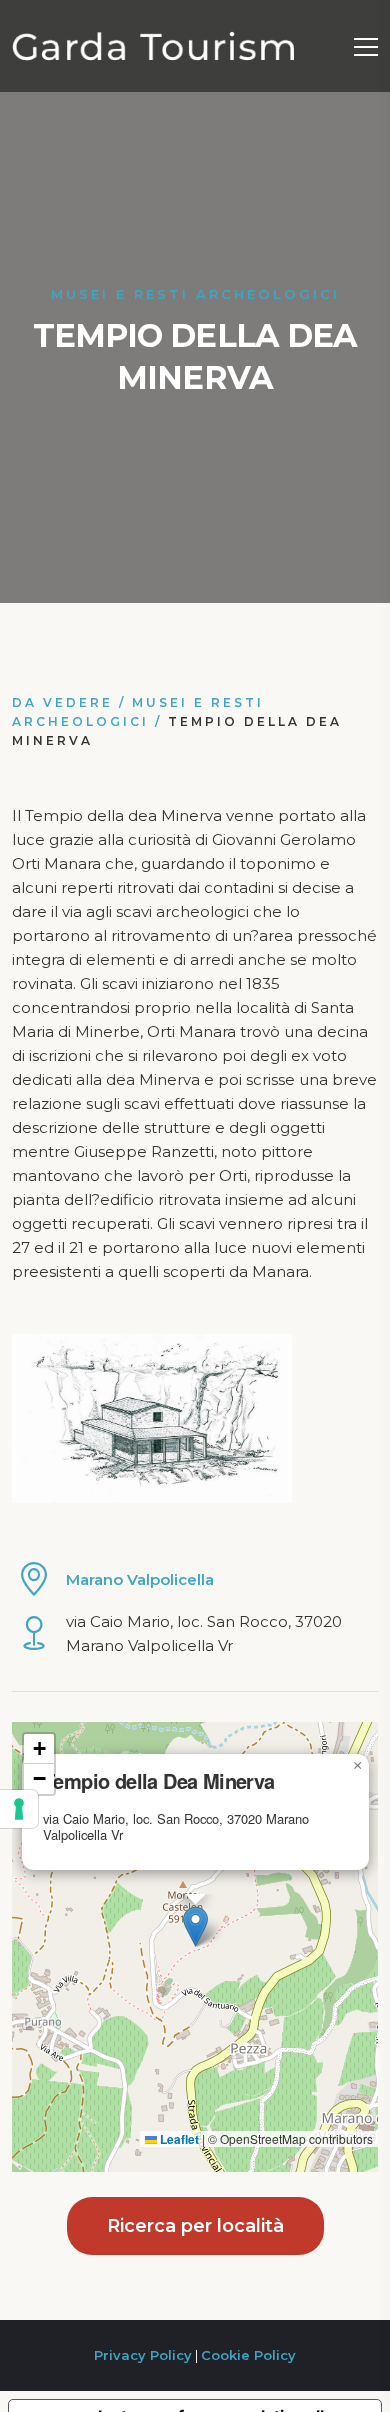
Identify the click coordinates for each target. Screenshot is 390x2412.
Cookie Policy (248, 2355)
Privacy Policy (143, 2355)
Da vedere (62, 702)
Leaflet (178, 2139)
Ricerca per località (195, 2226)
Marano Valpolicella (140, 1579)
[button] (195, 1926)
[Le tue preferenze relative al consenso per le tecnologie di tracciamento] (19, 1809)
